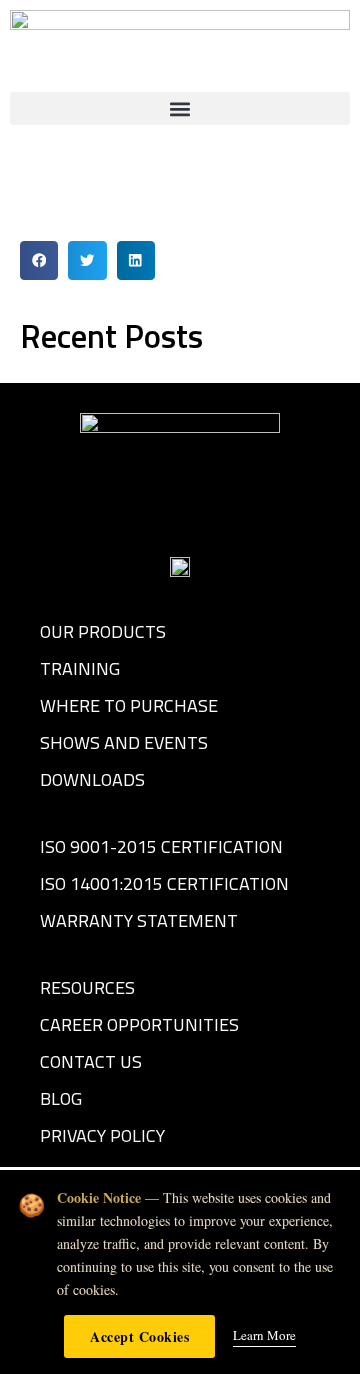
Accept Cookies (139, 1336)
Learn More (264, 1335)
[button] (180, 108)
